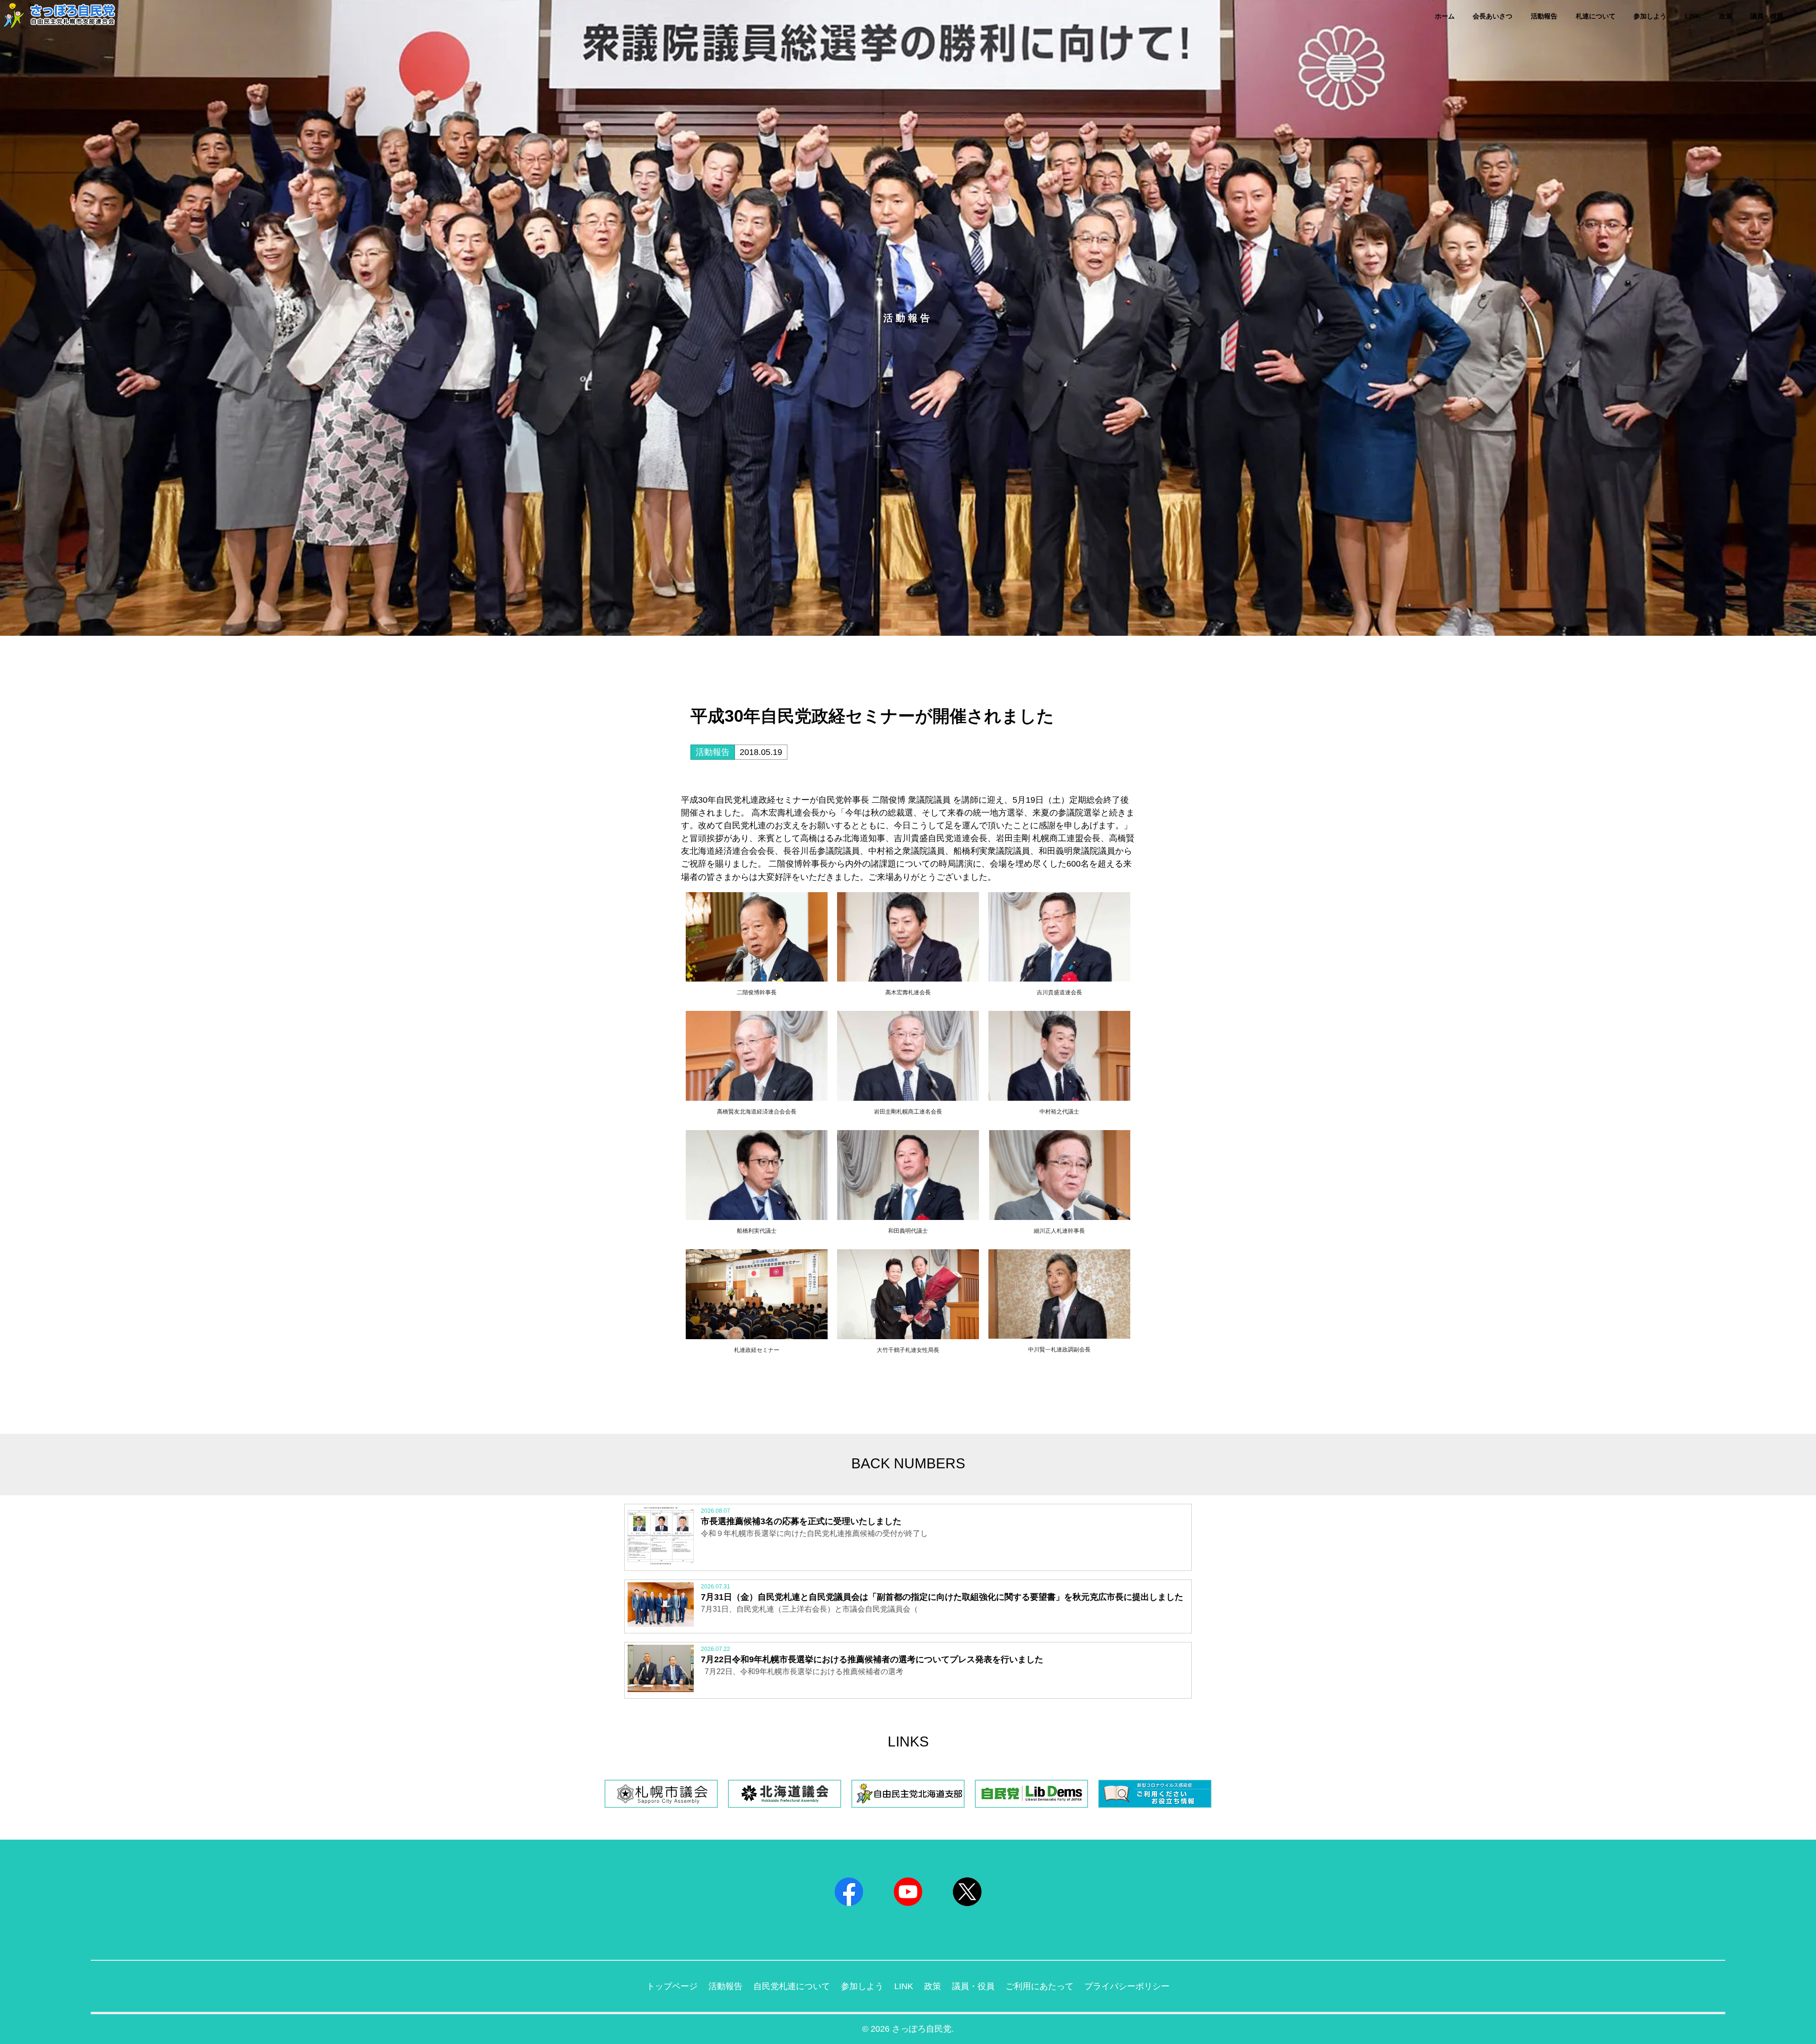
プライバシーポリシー (1127, 1986)
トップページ (672, 1986)
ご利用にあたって (1039, 1986)
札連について (1596, 16)
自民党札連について (792, 1986)
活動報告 (1544, 16)
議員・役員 (1767, 16)
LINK (1693, 16)
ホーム (1445, 16)
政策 (1726, 16)
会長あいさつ (1493, 16)
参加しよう (1650, 16)
